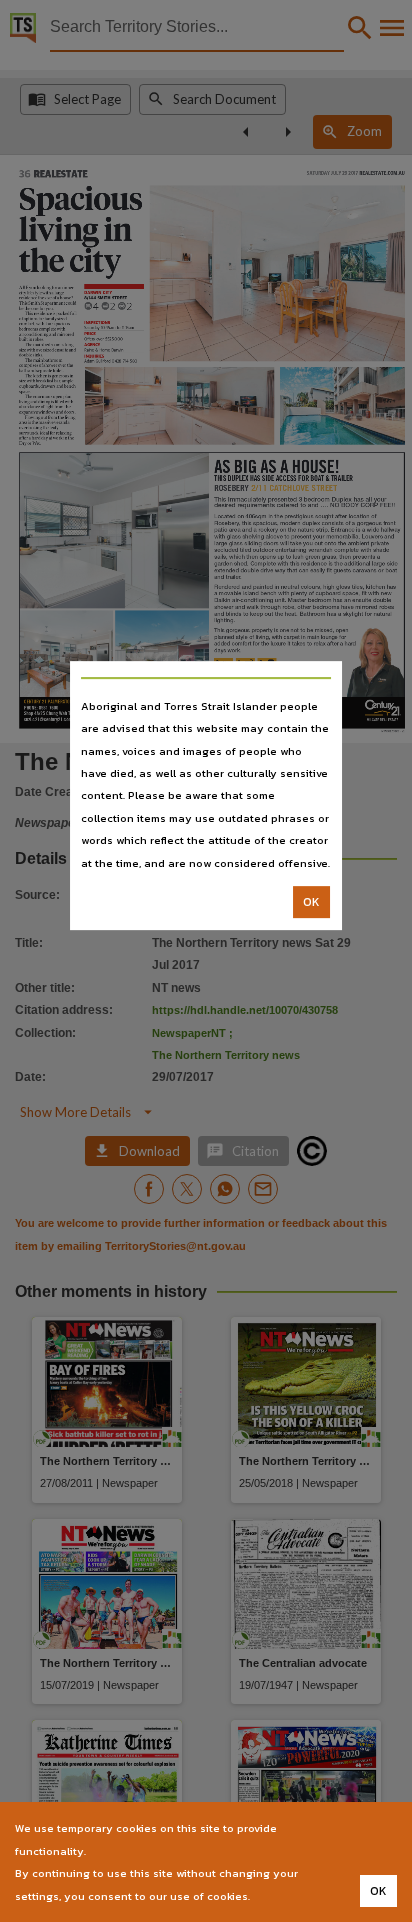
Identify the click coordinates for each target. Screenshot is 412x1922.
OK (311, 902)
